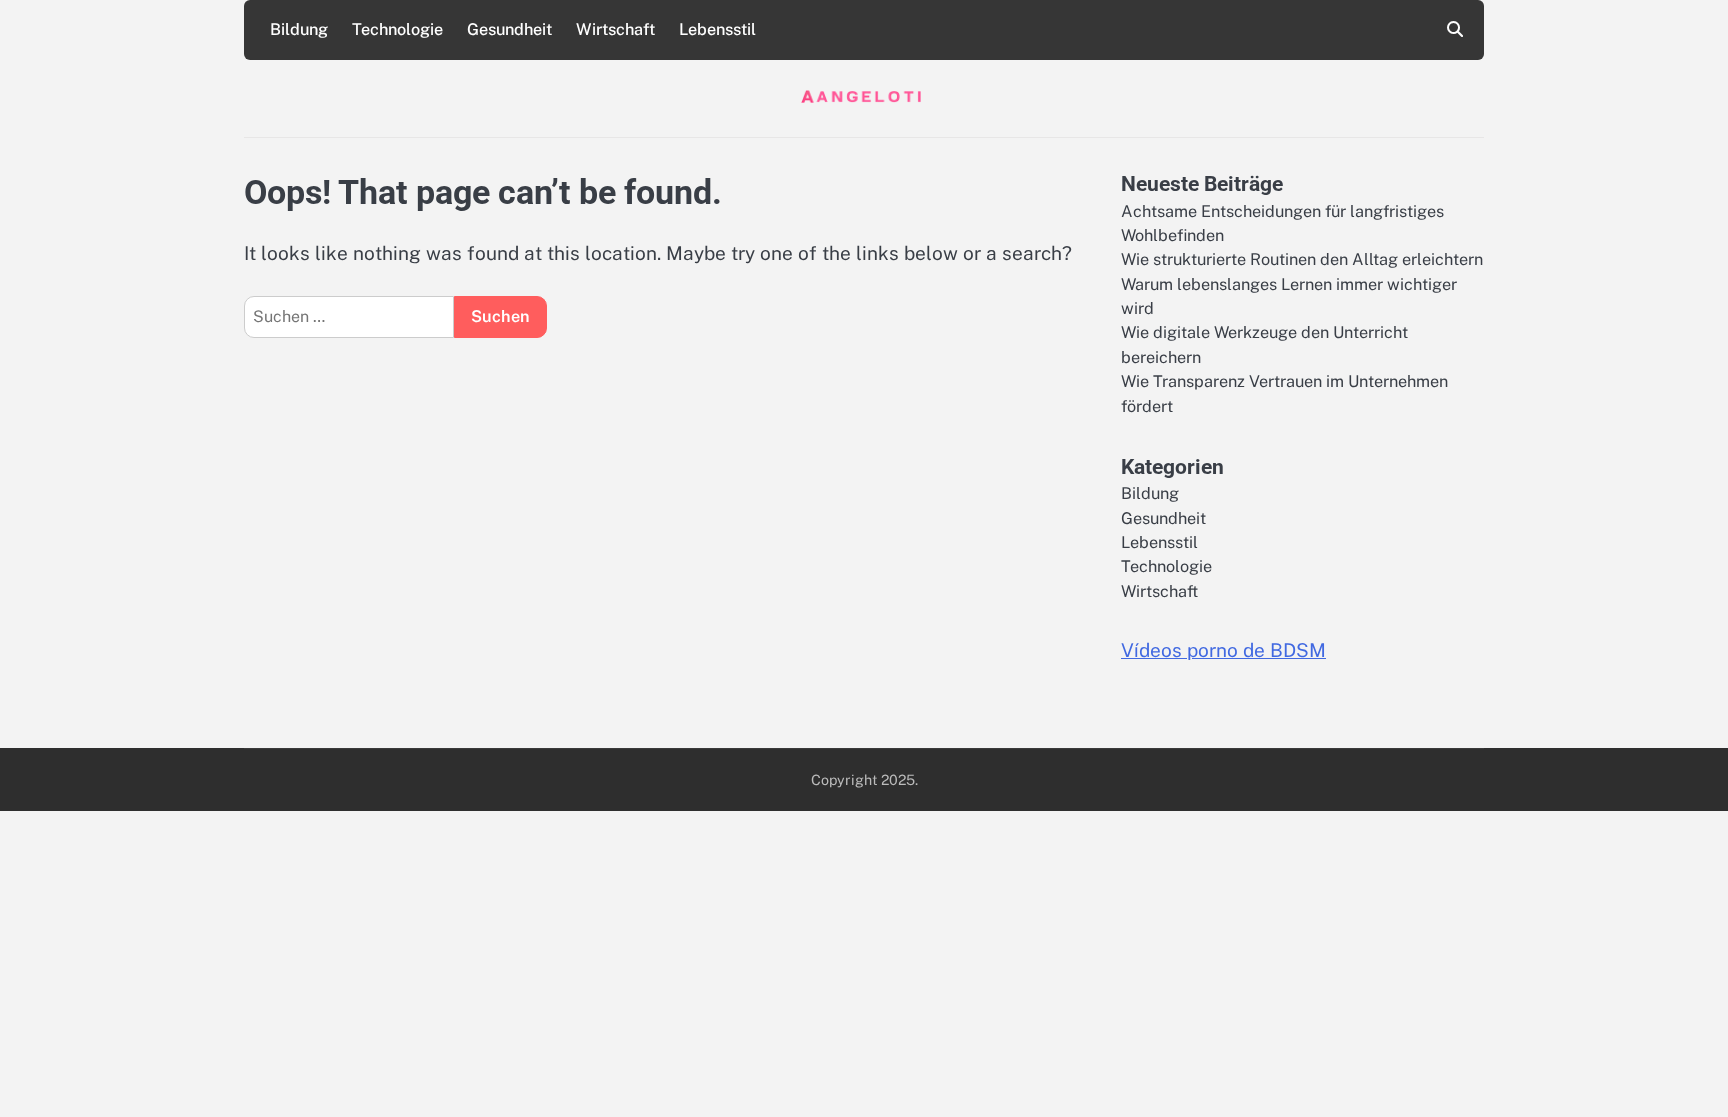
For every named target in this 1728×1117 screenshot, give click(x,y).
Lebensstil (717, 29)
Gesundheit (509, 29)
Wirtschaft (615, 29)
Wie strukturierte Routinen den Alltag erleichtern (1302, 259)
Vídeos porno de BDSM (1223, 650)
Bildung (299, 29)
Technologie (397, 29)
